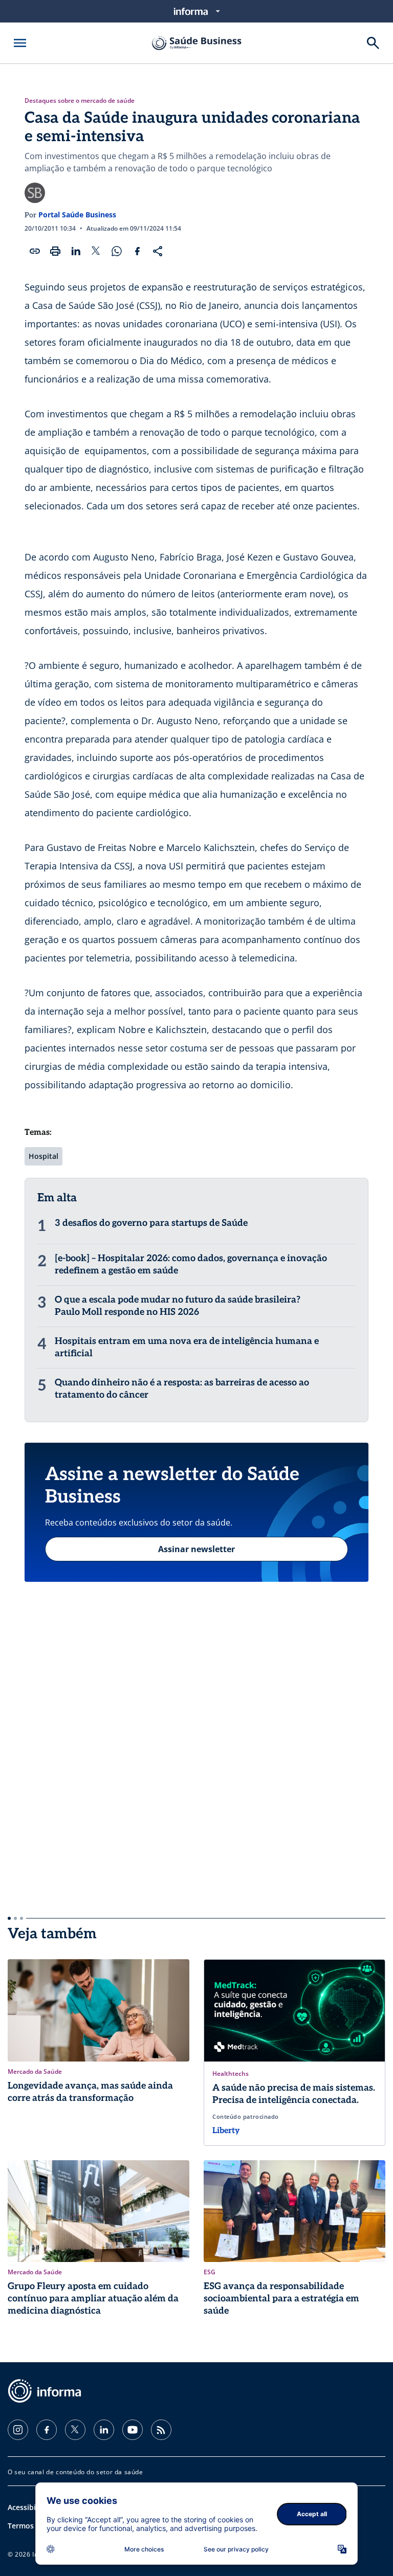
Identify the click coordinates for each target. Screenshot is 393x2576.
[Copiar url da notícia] (35, 251)
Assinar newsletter (196, 1549)
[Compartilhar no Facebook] (137, 251)
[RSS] (161, 2430)
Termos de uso (34, 2526)
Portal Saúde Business (77, 215)
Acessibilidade (32, 2507)
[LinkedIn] (104, 2430)
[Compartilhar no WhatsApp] (117, 251)
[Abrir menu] (20, 43)
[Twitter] (75, 2430)
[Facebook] (47, 2430)
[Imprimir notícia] (55, 251)
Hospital (43, 1156)
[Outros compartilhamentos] (158, 251)
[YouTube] (133, 2430)
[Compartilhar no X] (96, 251)
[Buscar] (373, 43)
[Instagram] (18, 2430)
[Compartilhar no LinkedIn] (76, 251)
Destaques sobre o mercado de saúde (80, 101)
